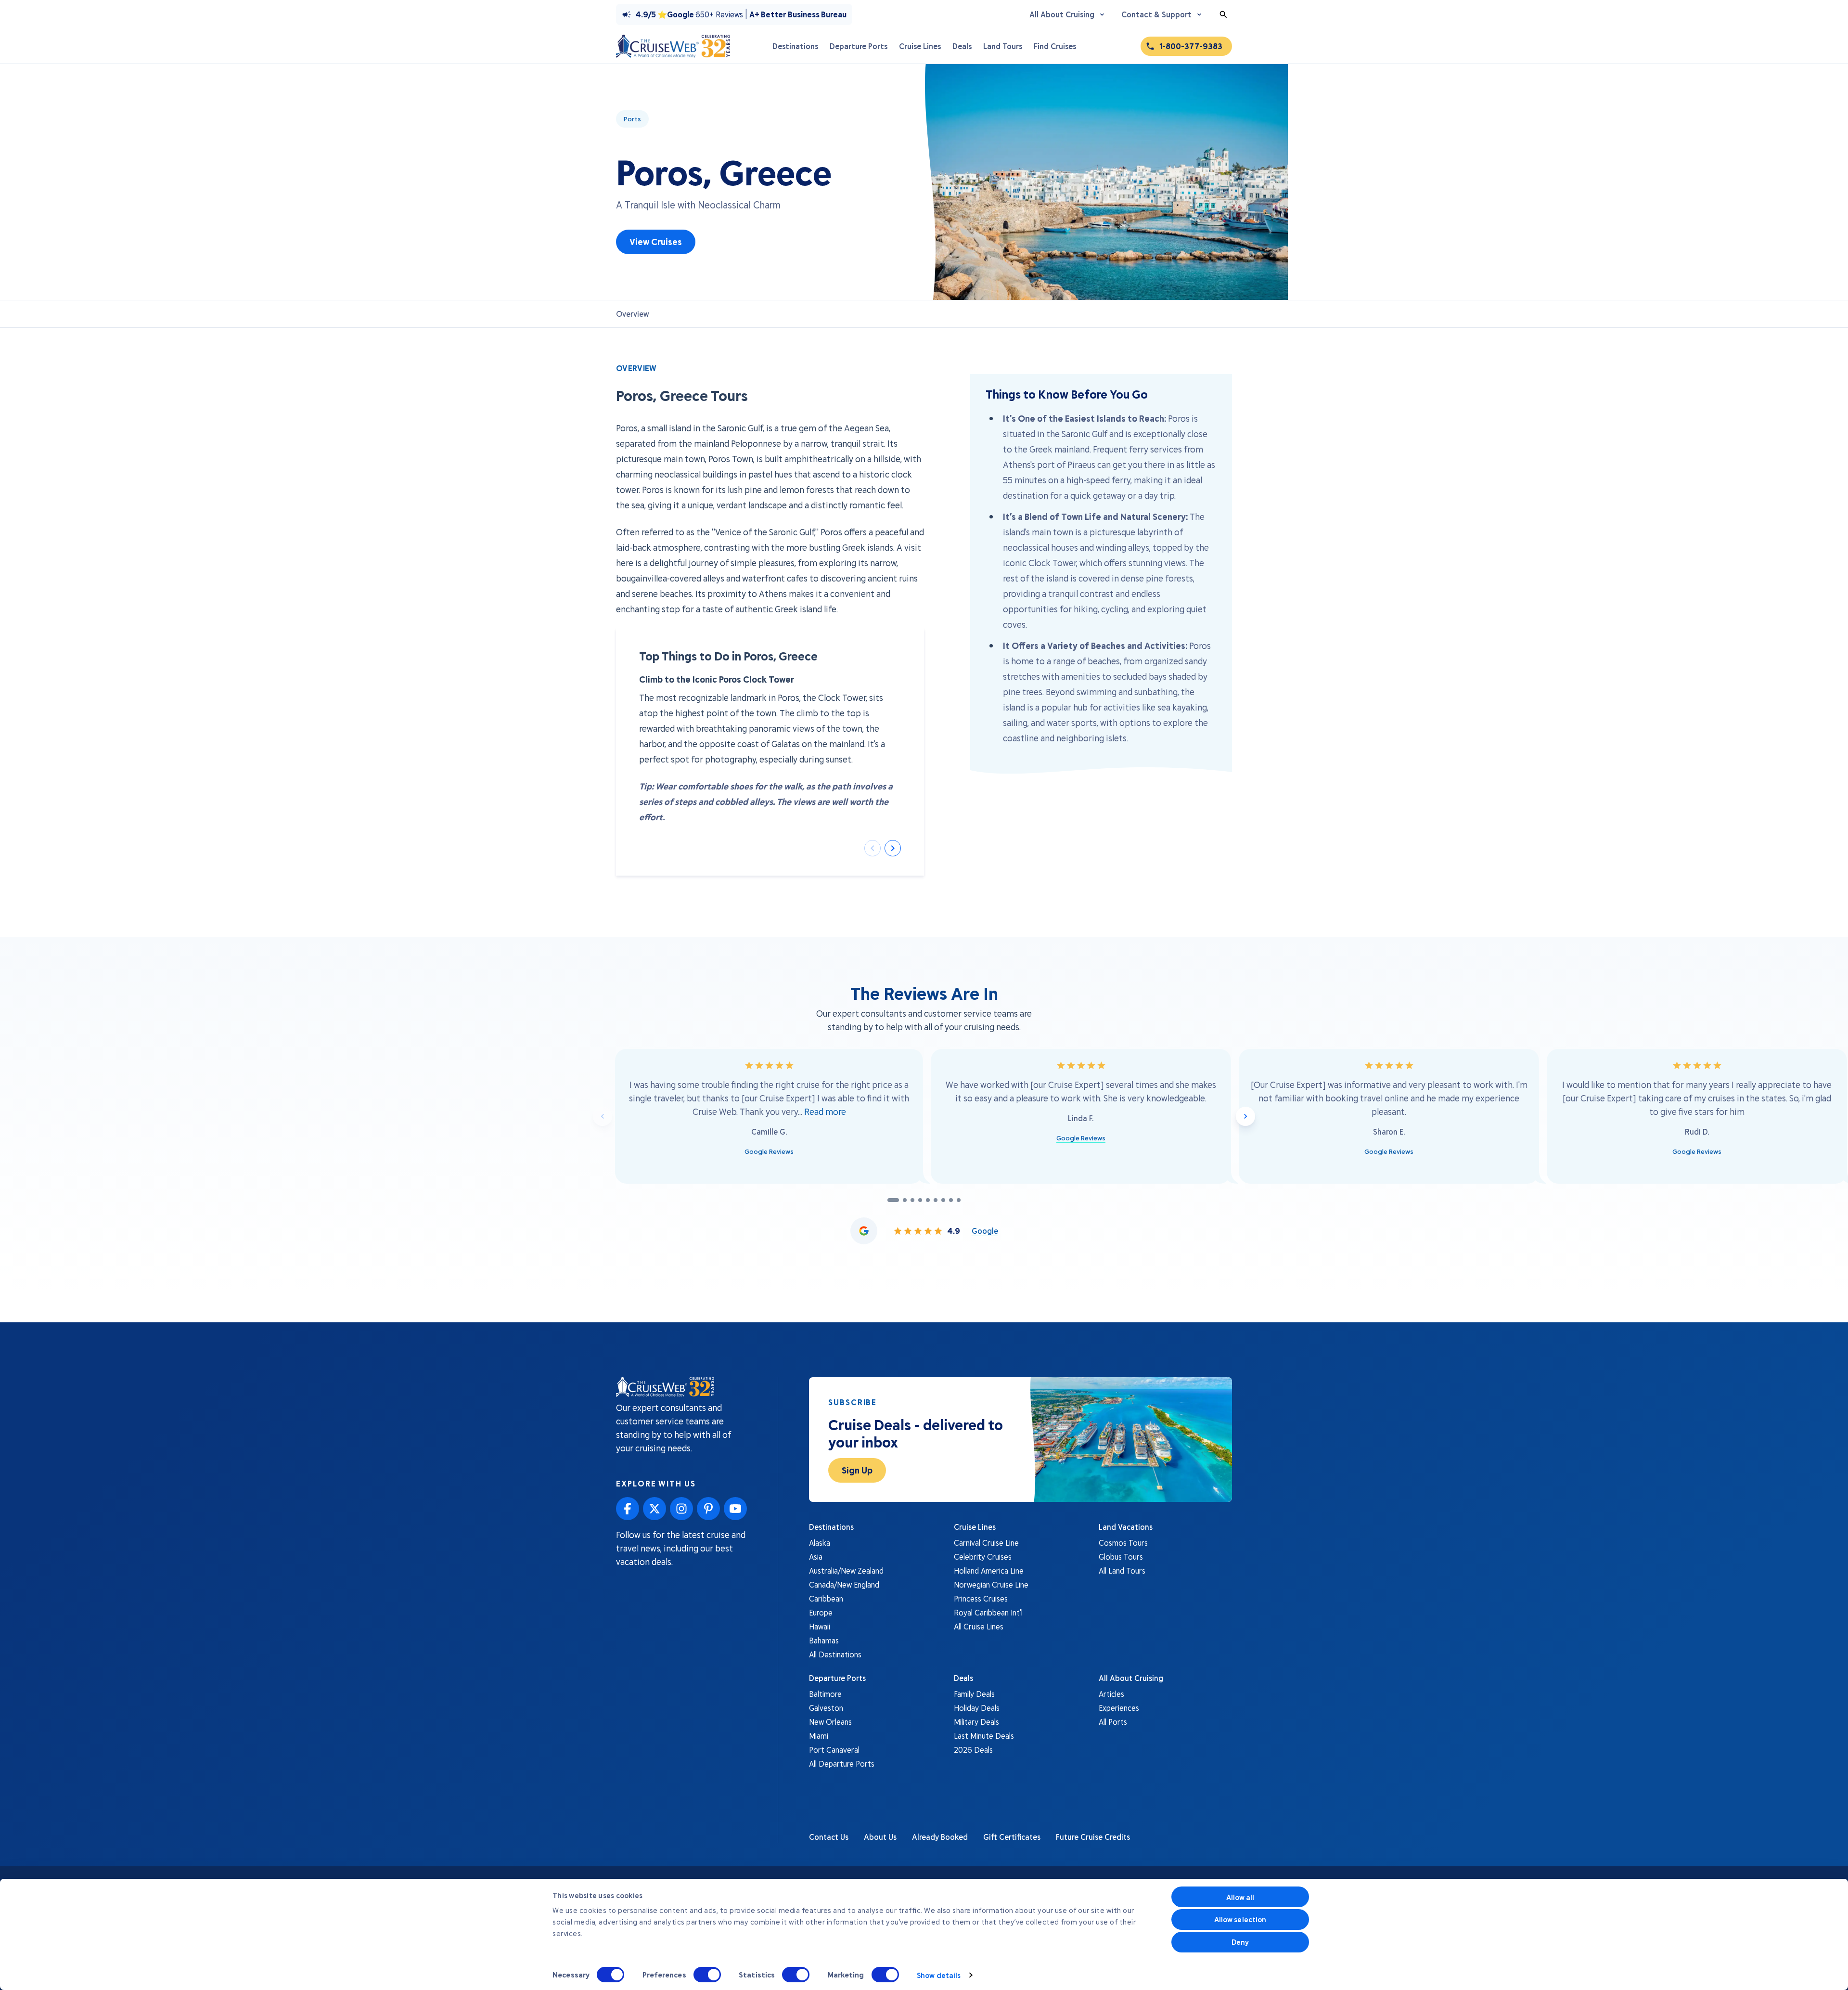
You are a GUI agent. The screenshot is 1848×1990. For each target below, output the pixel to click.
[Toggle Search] (1223, 14)
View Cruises (656, 242)
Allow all (1240, 1897)
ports (632, 119)
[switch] (707, 1975)
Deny (1240, 1942)
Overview (633, 314)
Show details (939, 1975)
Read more (825, 1111)
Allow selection (1240, 1919)
